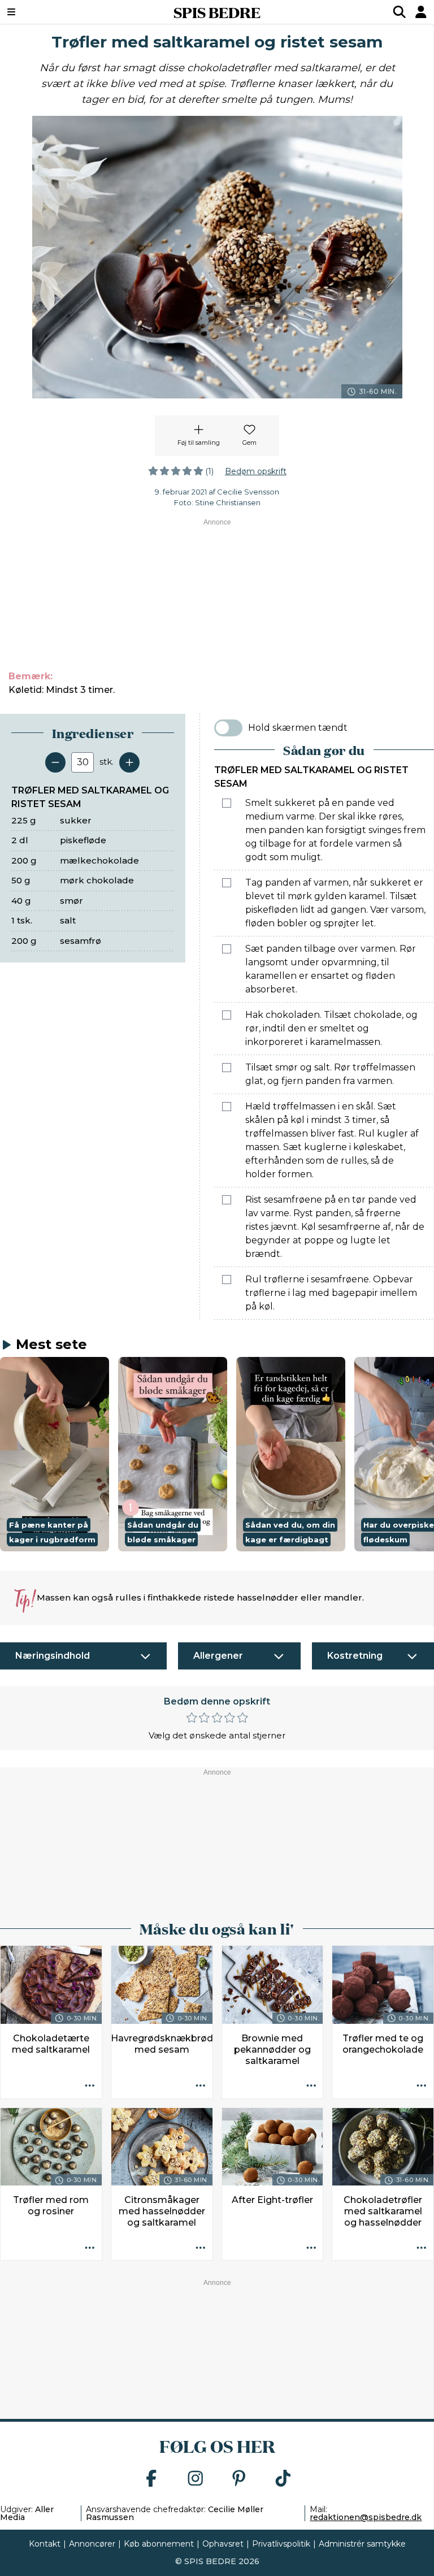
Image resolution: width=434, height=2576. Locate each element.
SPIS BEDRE (217, 12)
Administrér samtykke (362, 2544)
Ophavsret (223, 2544)
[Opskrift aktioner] (90, 2087)
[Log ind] (421, 12)
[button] (55, 1454)
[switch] (228, 728)
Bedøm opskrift (256, 471)
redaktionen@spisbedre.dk (366, 2517)
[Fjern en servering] (55, 762)
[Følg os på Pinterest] (239, 2479)
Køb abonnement (159, 2544)
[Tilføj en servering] (129, 762)
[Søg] (400, 12)
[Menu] (48, 12)
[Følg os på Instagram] (196, 2479)
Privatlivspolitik (281, 2544)
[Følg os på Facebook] (151, 2479)
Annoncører (92, 2544)
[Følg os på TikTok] (283, 2479)
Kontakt (45, 2544)
